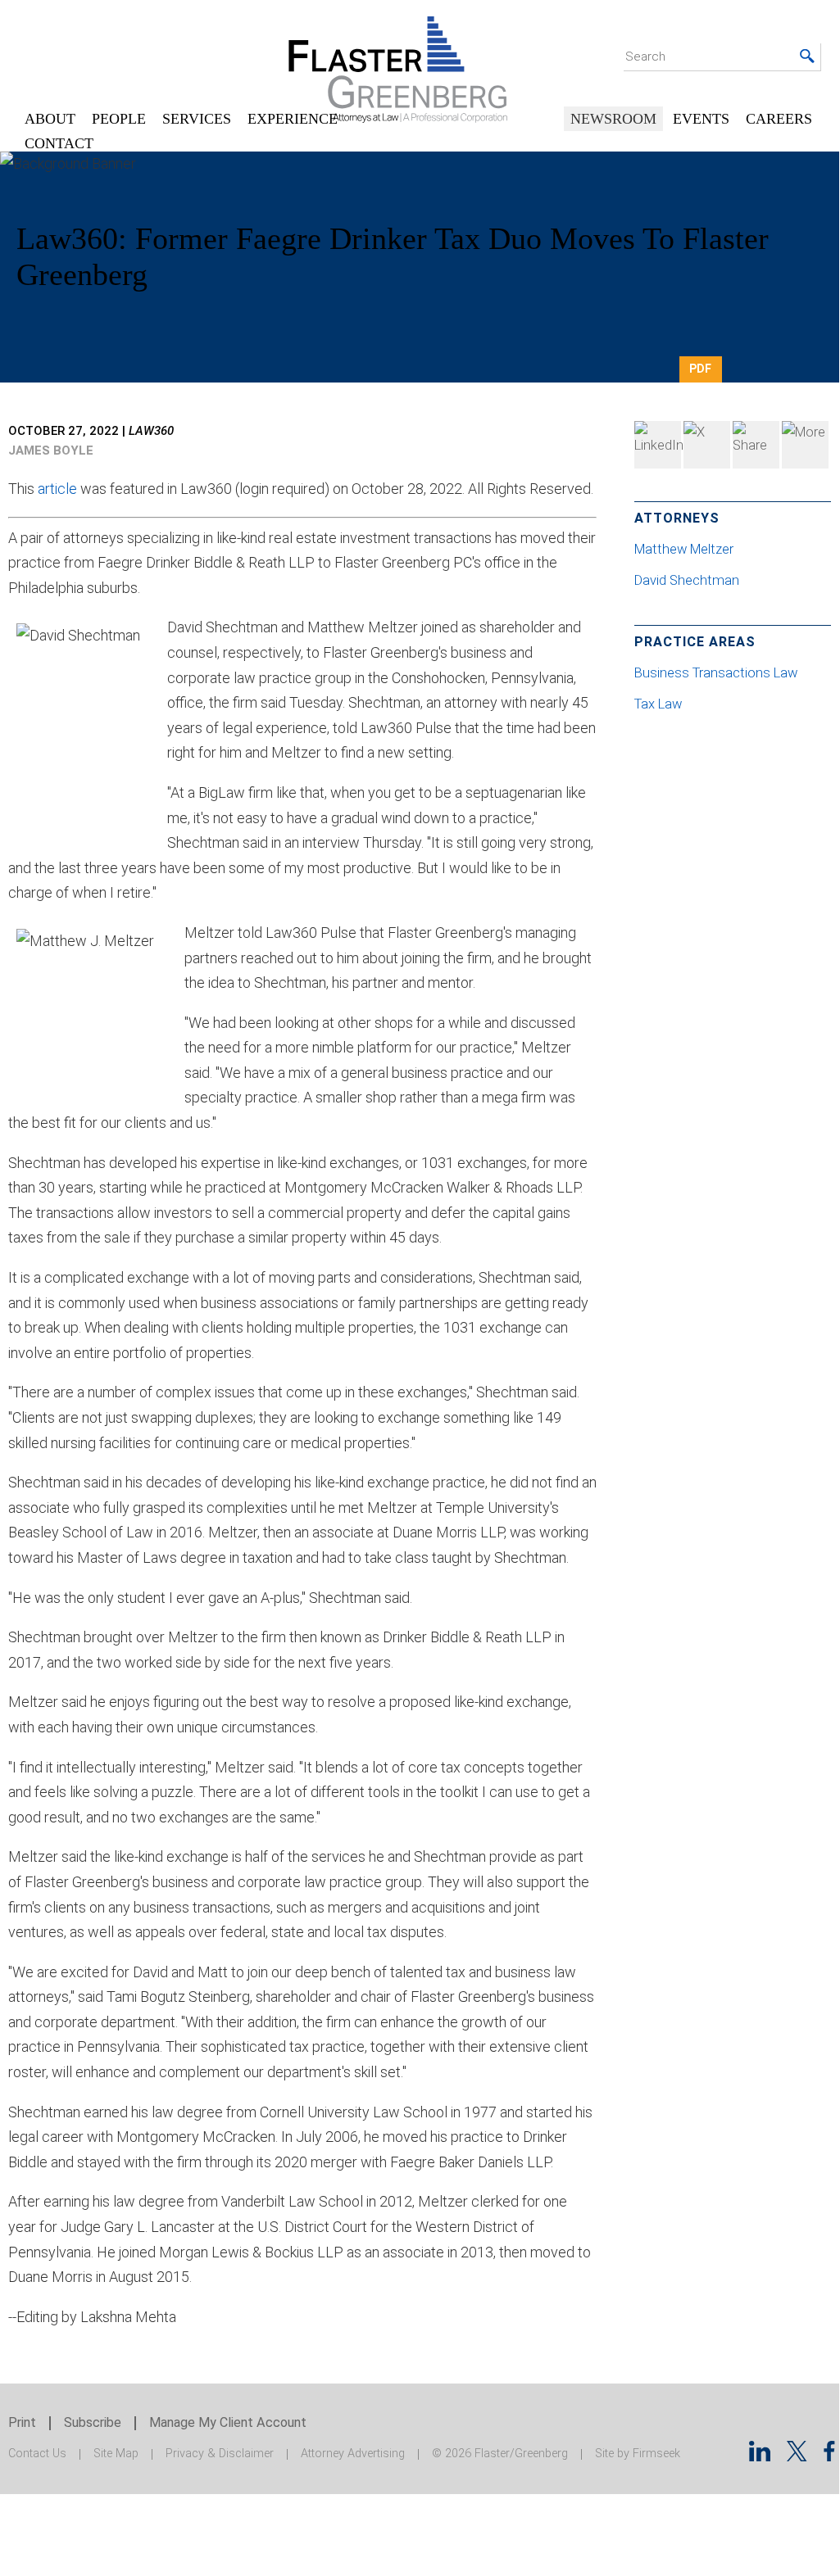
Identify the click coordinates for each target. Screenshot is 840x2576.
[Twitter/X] (797, 2456)
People (119, 119)
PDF (700, 369)
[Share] (805, 445)
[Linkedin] (760, 2456)
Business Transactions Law (716, 673)
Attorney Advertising (353, 2454)
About (50, 119)
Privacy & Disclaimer (220, 2454)
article (57, 489)
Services (197, 119)
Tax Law (658, 704)
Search (645, 57)
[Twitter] (707, 445)
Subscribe (93, 2422)
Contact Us (37, 2454)
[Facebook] (756, 445)
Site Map (116, 2454)
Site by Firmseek (638, 2454)
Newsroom (613, 119)
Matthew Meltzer (686, 549)
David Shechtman (688, 580)
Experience (293, 119)
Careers (779, 119)
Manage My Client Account (228, 2422)
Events (701, 119)
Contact (59, 143)
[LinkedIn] (658, 445)
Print (22, 2422)
